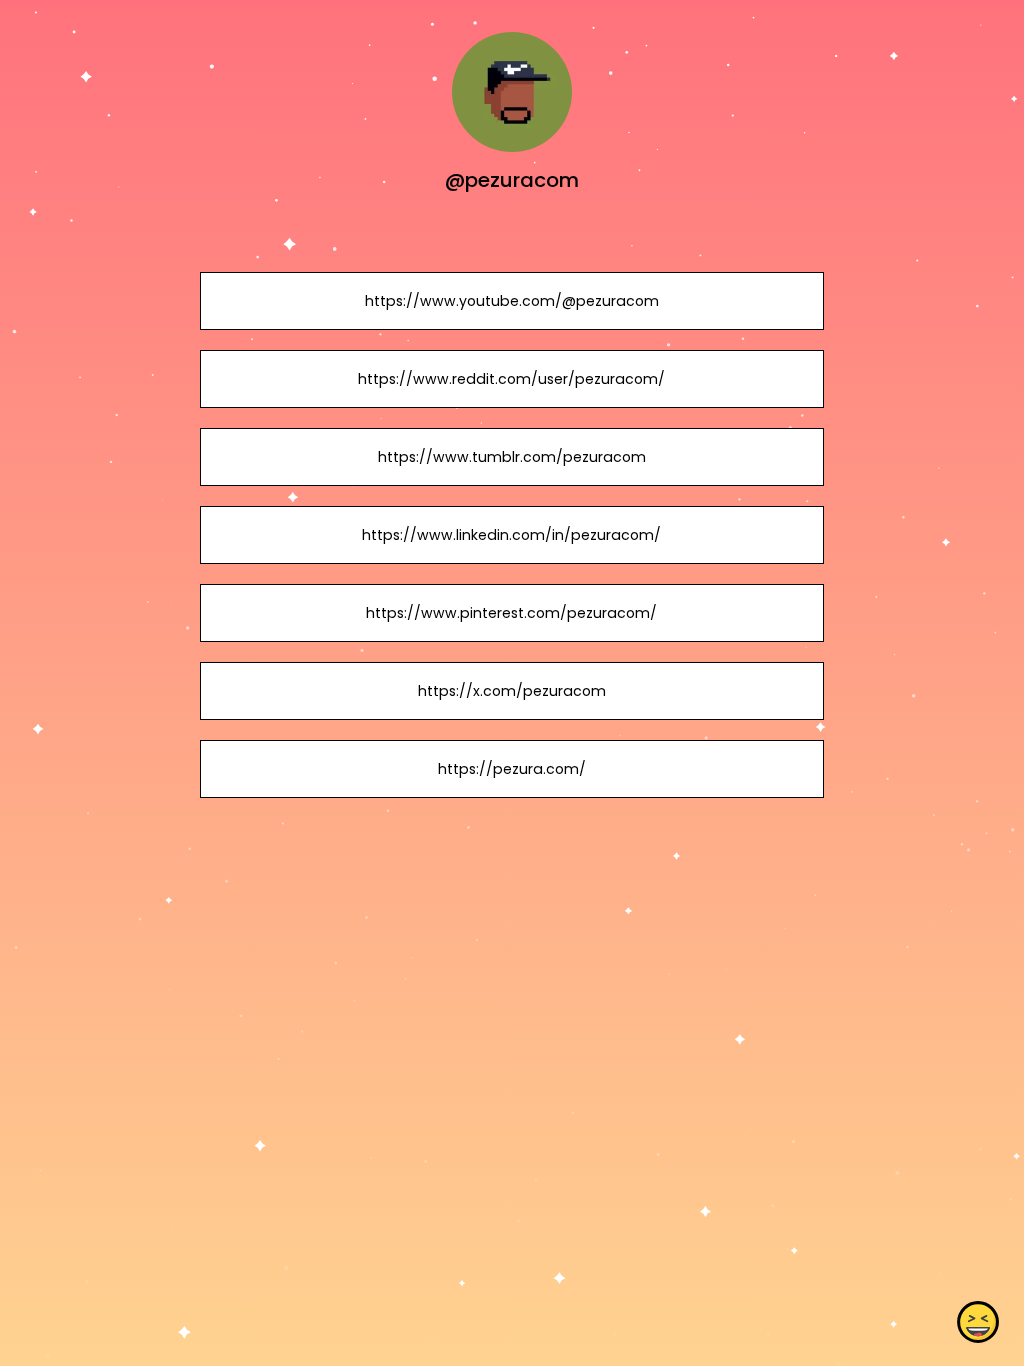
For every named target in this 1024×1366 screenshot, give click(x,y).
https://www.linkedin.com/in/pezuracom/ (511, 535)
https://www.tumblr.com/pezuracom (512, 457)
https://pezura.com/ (512, 769)
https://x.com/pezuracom (512, 691)
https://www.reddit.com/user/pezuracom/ (511, 379)
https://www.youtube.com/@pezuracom (512, 301)
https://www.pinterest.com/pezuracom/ (511, 613)
